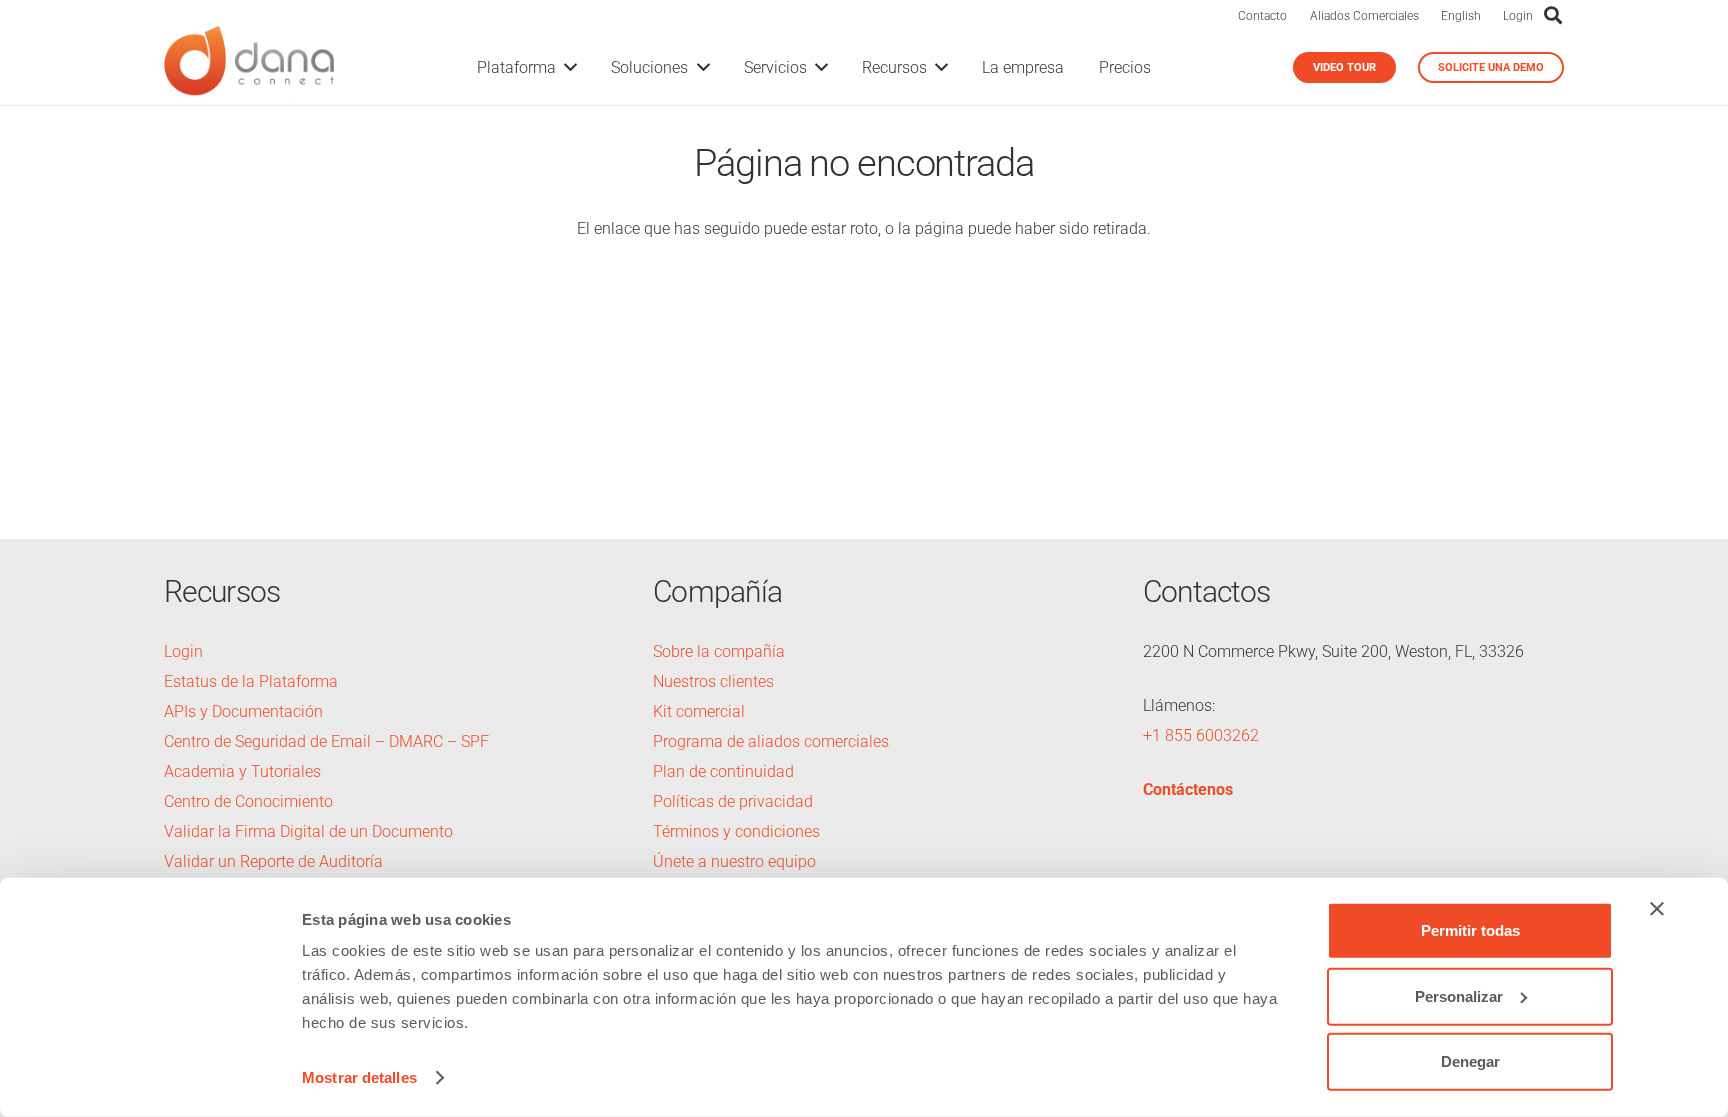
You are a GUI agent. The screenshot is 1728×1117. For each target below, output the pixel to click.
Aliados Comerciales (1364, 16)
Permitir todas (1470, 930)
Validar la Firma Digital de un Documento (308, 831)
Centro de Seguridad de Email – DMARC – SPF (326, 741)
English (1461, 16)
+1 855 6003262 (1201, 735)
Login (1518, 16)
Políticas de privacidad (733, 801)
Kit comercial (699, 711)
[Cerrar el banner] (1657, 909)
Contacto (1262, 16)
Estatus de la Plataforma (251, 681)
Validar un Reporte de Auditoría (275, 861)
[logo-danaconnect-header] (249, 68)
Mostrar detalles (359, 1077)
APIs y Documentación (243, 711)
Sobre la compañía (719, 651)
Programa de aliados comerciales (771, 741)
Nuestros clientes (713, 681)
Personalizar (1459, 995)
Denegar (1470, 1061)
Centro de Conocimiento (248, 801)
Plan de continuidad (723, 771)
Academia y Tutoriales (242, 771)
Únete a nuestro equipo (734, 861)
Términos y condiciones (736, 831)
